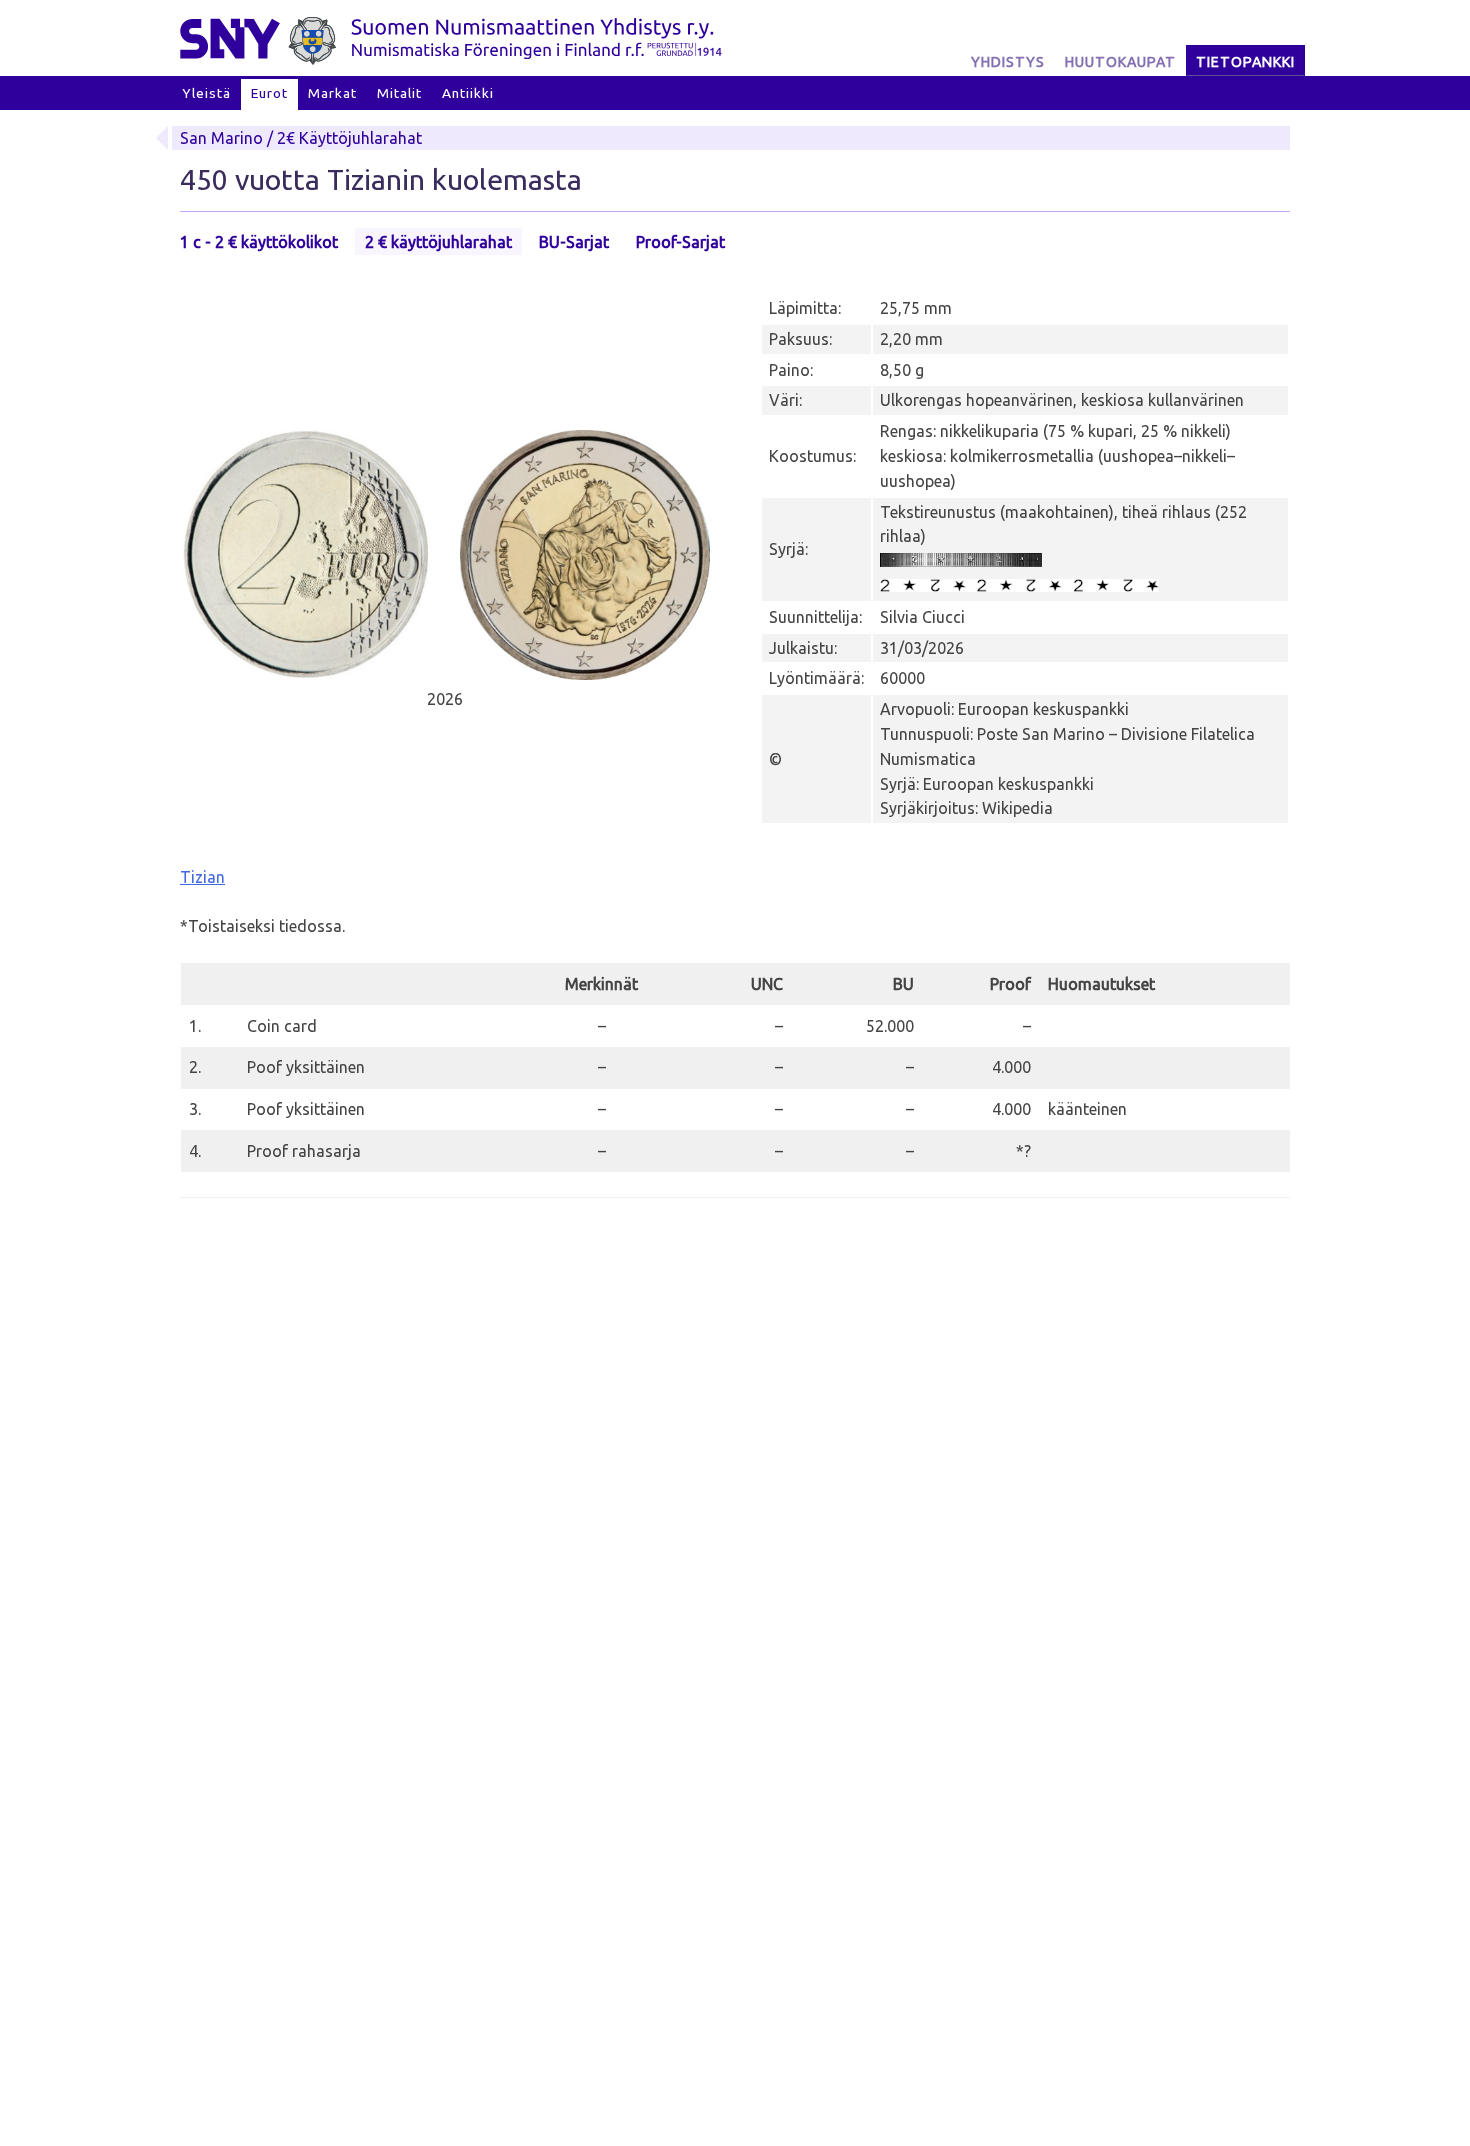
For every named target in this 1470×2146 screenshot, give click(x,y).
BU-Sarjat (574, 242)
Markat (332, 93)
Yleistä (206, 93)
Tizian (202, 877)
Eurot (269, 93)
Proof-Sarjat (680, 242)
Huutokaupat (1120, 62)
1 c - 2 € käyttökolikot (259, 242)
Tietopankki (1245, 62)
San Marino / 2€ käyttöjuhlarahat (301, 138)
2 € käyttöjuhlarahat (438, 242)
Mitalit (399, 93)
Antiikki (468, 93)
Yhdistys (1008, 62)
